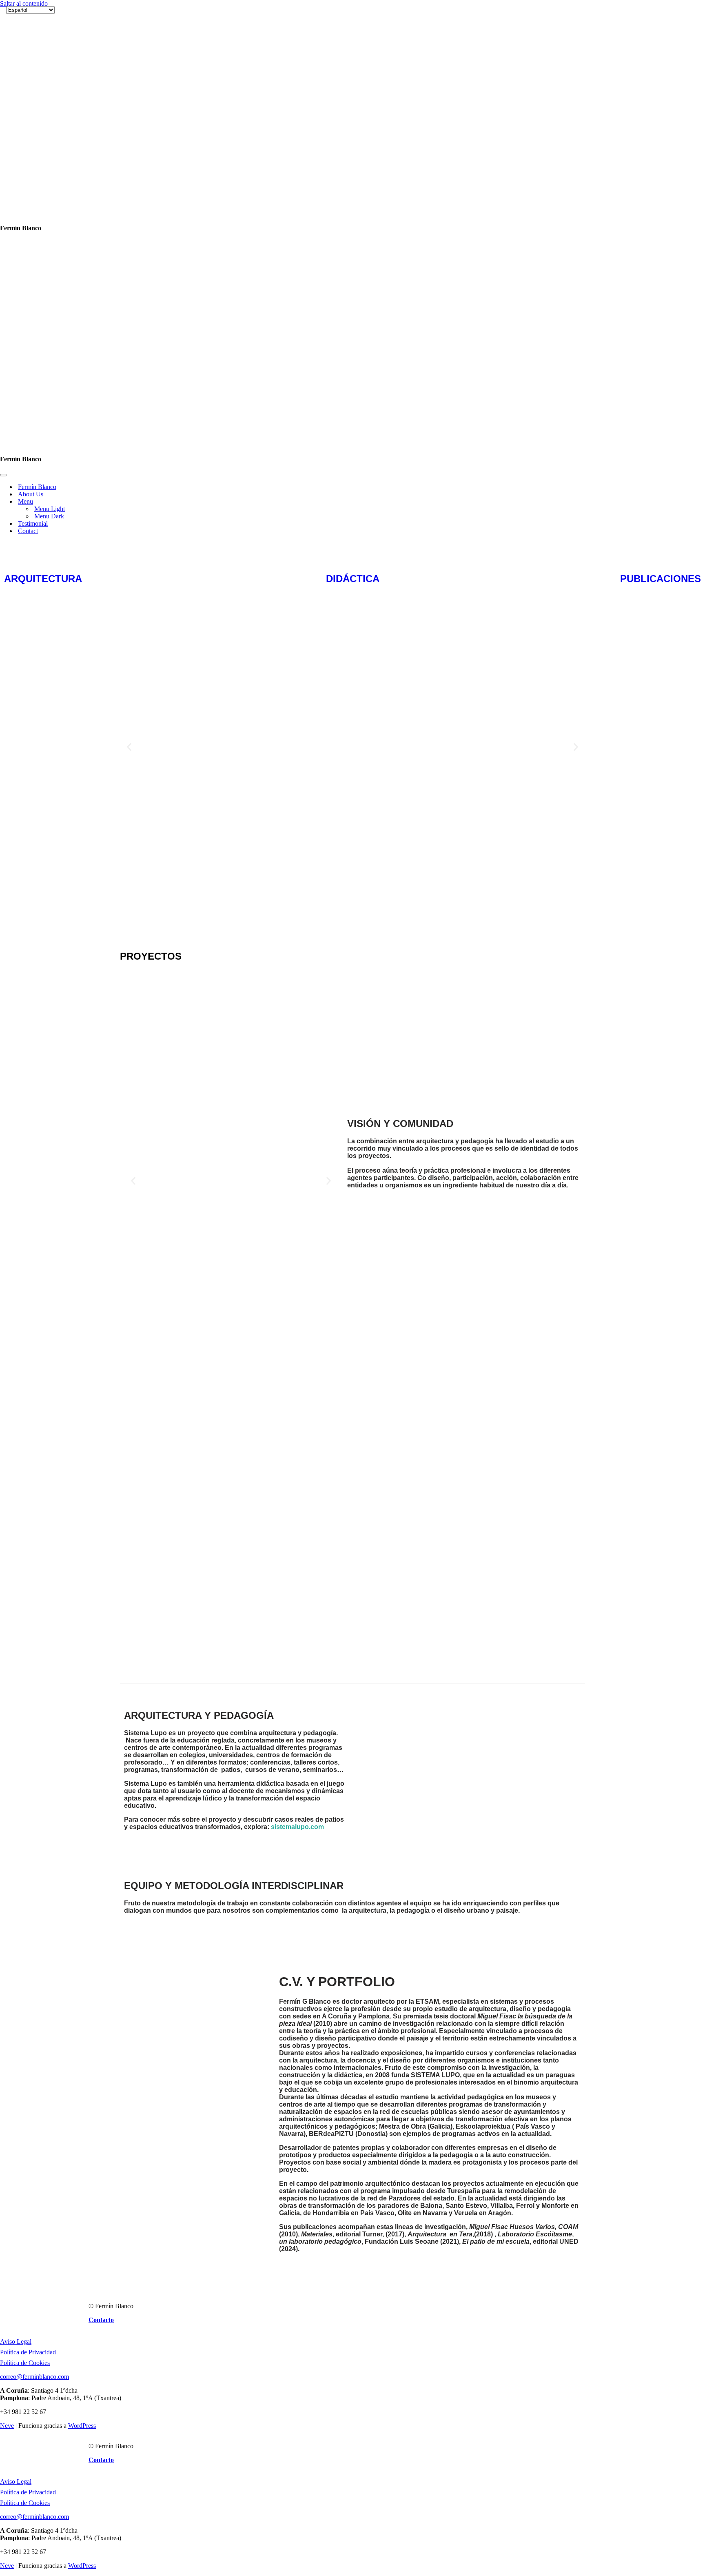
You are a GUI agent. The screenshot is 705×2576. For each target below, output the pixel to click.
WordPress (82, 2019)
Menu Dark (49, 110)
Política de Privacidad (28, 1946)
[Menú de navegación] (3, 69)
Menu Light (50, 102)
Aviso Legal (16, 1935)
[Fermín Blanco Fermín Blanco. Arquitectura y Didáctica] (47, 39)
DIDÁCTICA (353, 172)
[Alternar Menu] (143, 95)
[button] (129, 341)
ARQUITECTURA (43, 172)
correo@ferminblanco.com (34, 1970)
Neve (7, 2019)
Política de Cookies (25, 1956)
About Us (31, 88)
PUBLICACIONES (661, 172)
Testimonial (33, 117)
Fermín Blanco (37, 80)
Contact (28, 124)
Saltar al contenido (24, 3)
